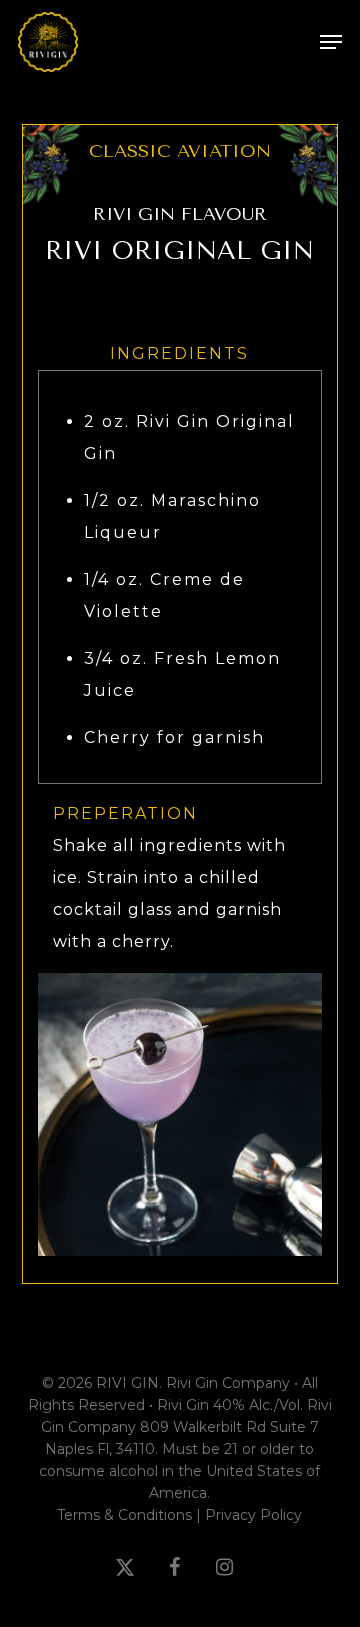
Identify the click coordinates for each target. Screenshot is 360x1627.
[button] (331, 42)
